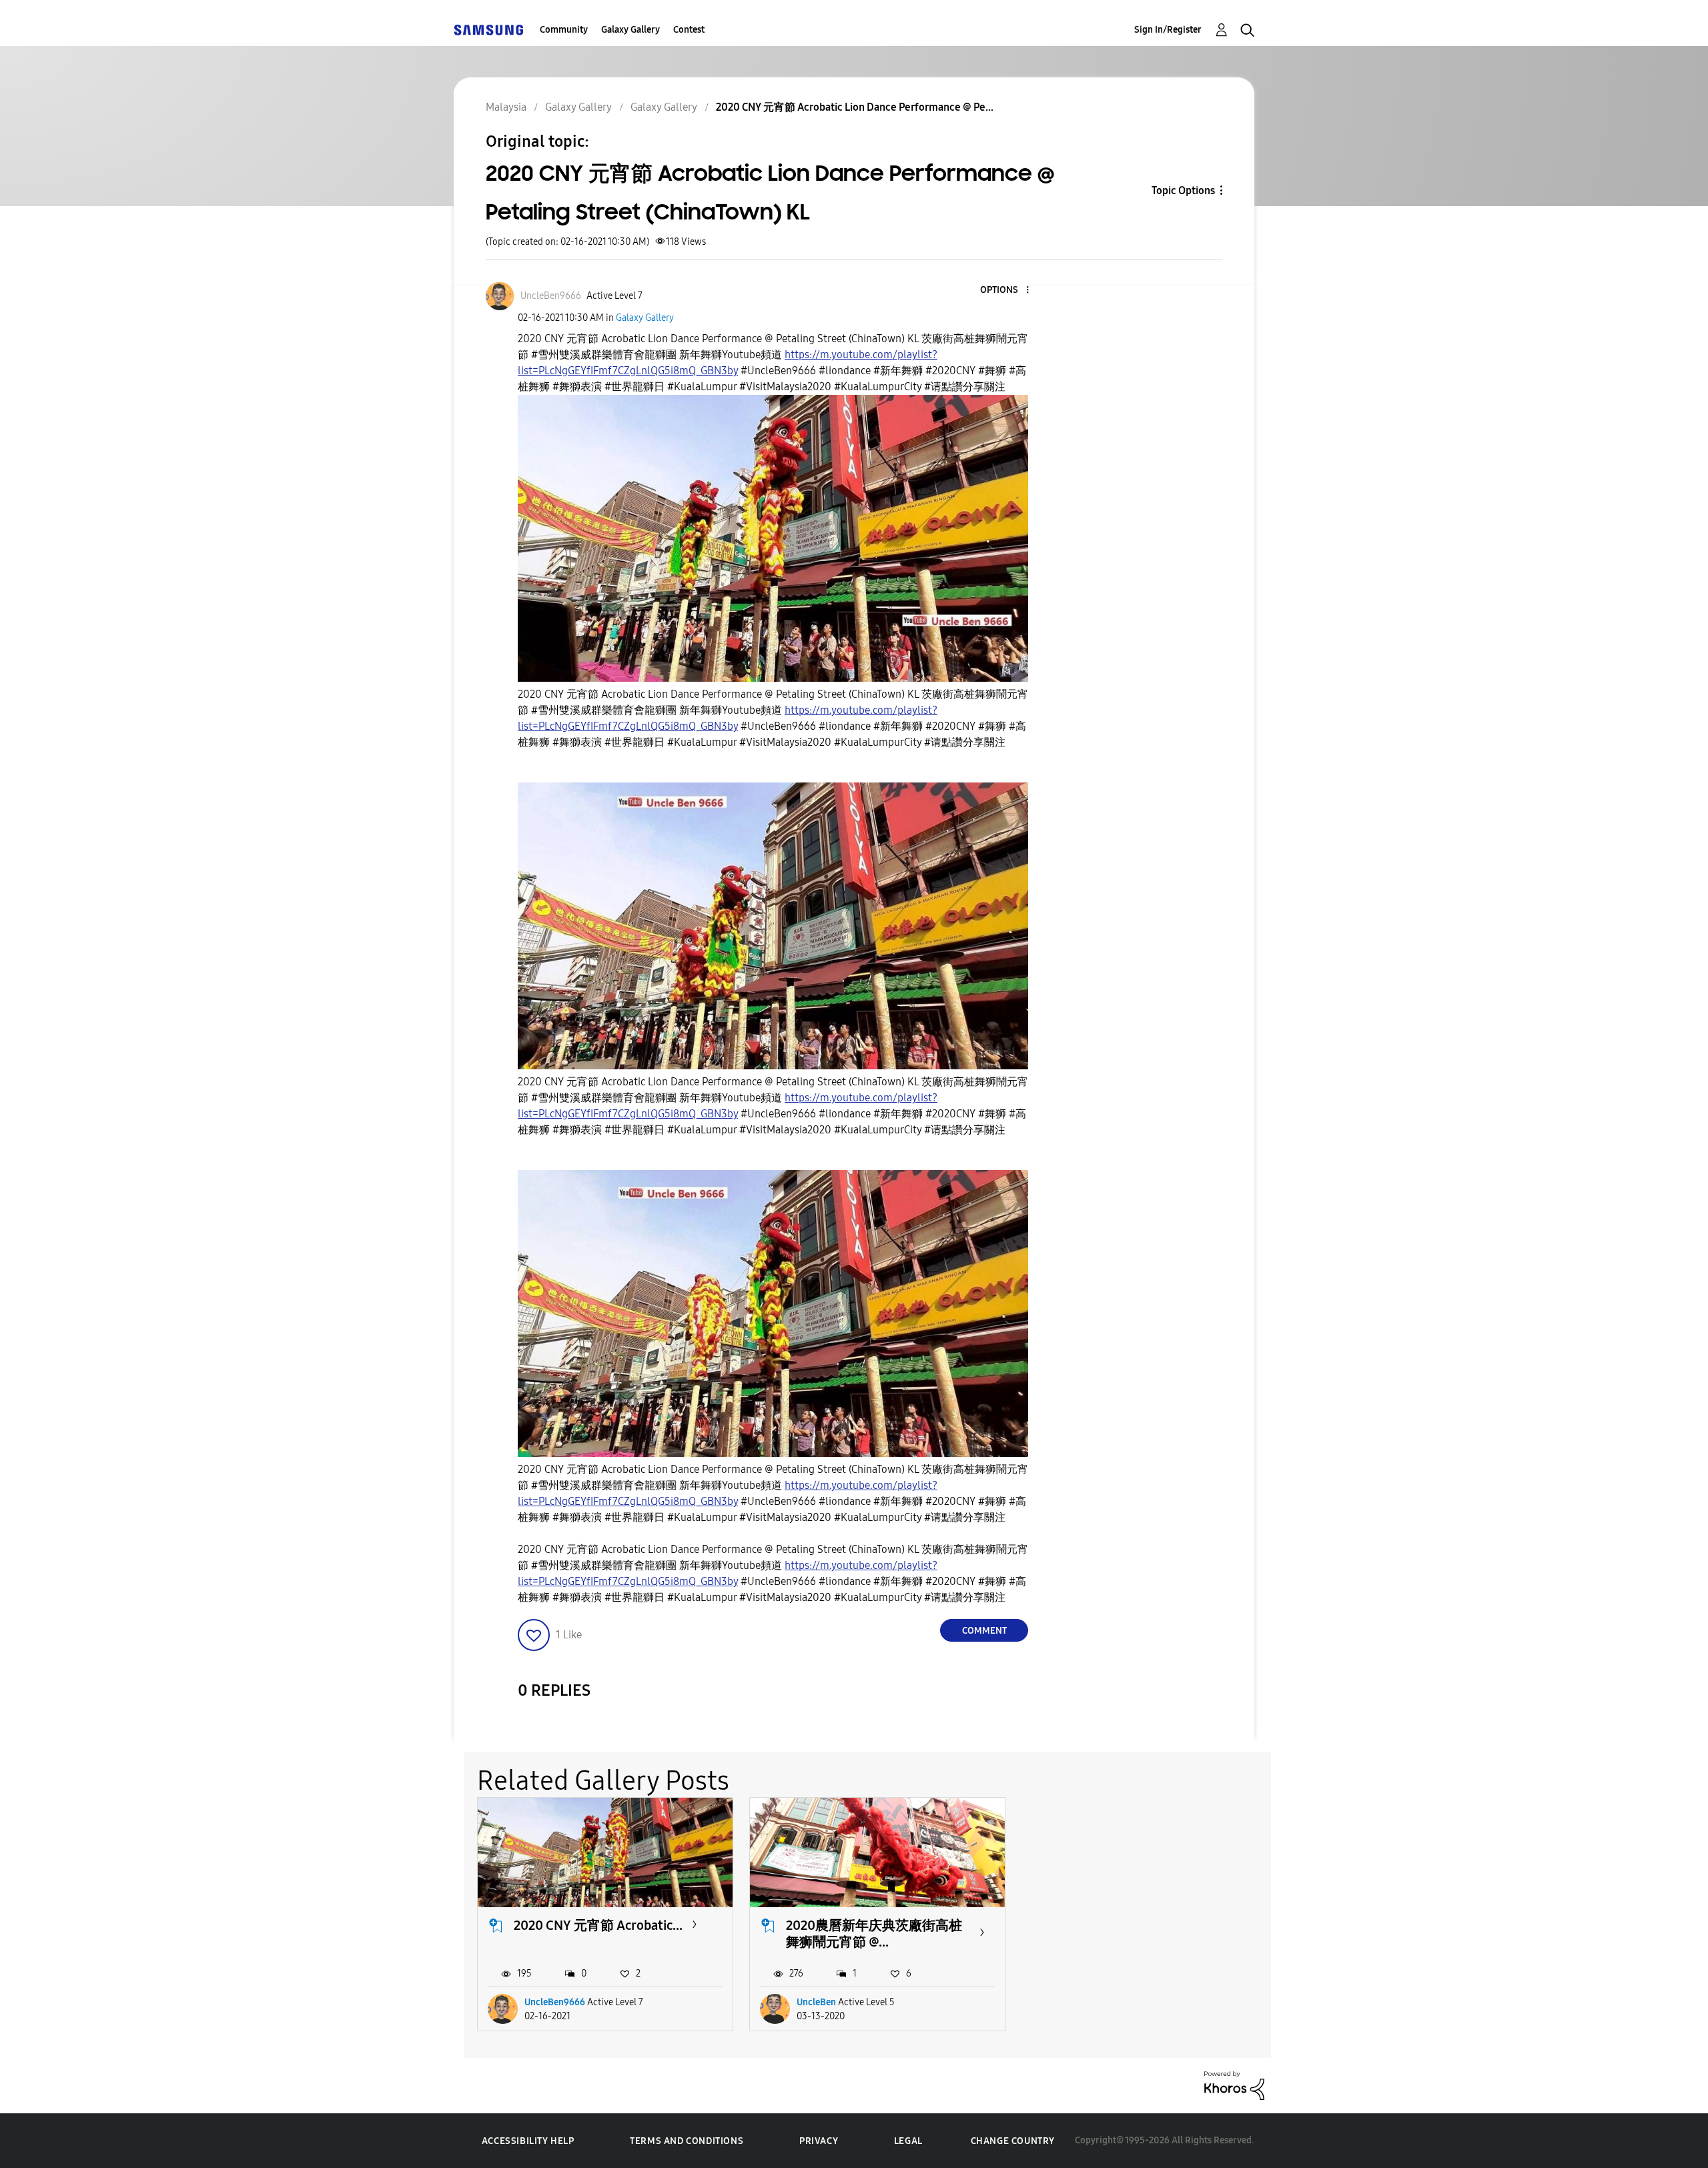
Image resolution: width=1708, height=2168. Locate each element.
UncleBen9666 (555, 2002)
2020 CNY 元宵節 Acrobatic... (598, 1925)
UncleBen (816, 2002)
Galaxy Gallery (630, 30)
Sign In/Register (1168, 30)
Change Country (1013, 2141)
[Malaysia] (488, 30)
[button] (1005, 291)
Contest (689, 30)
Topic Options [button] (1183, 190)
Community (564, 30)
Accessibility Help (528, 2141)
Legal (908, 2141)
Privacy (819, 2141)
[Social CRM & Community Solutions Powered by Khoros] (1234, 2085)
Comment (984, 1631)
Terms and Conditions (687, 2141)
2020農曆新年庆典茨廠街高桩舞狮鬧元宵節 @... (874, 1934)
